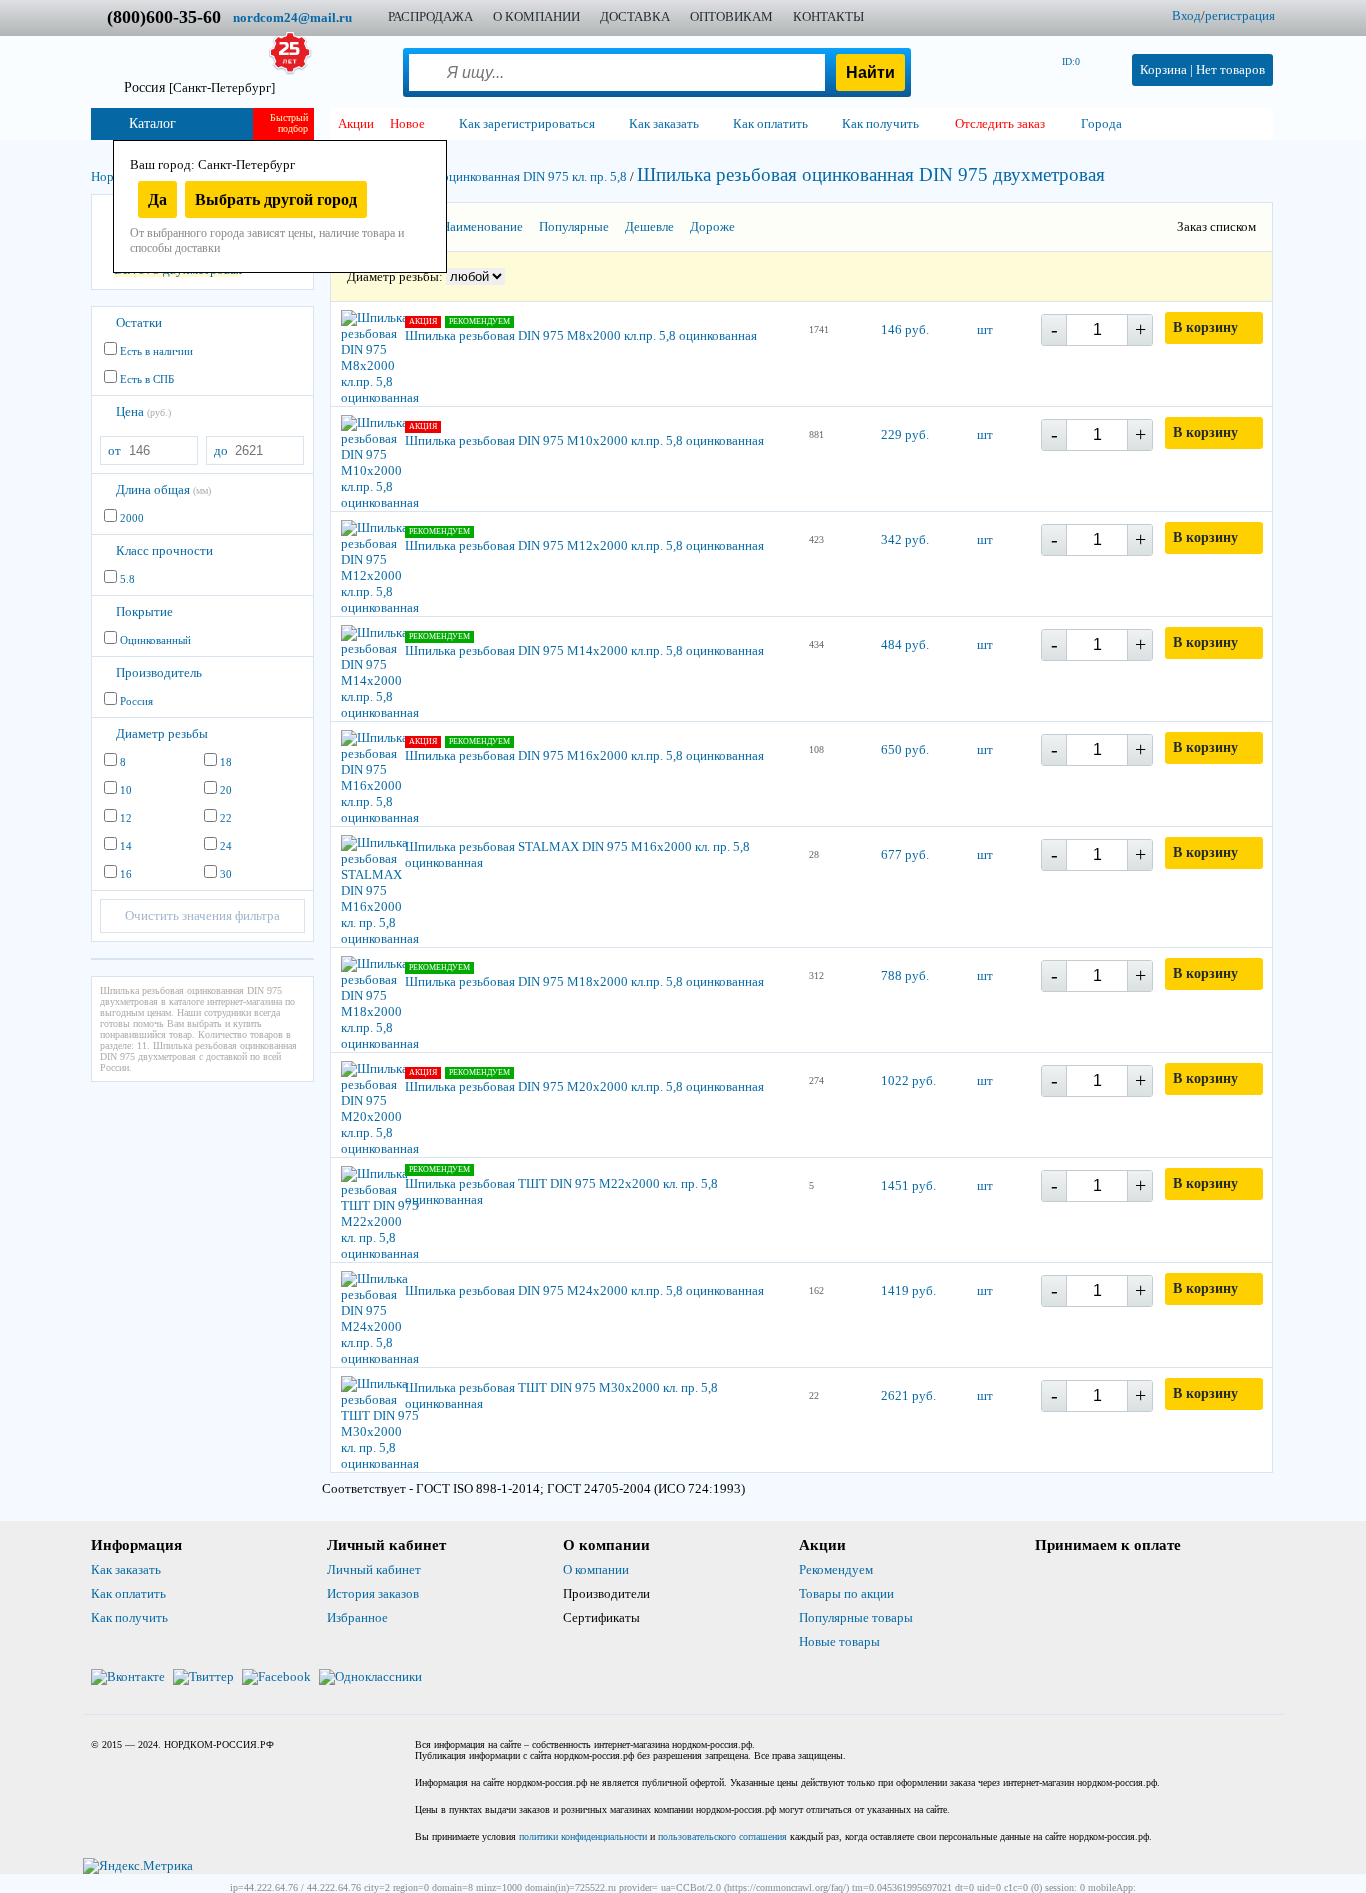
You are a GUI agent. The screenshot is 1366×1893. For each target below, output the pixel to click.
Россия (199, 87)
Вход (1186, 15)
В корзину (1205, 327)
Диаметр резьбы (162, 733)
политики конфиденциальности (583, 1836)
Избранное (357, 1617)
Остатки (139, 322)
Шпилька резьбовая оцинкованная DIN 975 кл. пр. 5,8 (478, 176)
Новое (407, 123)
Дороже (712, 226)
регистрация (1240, 15)
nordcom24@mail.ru (292, 17)
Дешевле (649, 226)
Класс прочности (164, 550)
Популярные (574, 226)
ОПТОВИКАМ (731, 16)
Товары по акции (846, 1593)
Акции (356, 123)
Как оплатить (128, 1593)
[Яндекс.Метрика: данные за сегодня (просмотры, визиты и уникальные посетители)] (138, 1866)
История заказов (373, 1593)
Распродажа (430, 16)
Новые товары (839, 1641)
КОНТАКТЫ (828, 16)
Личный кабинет (374, 1569)
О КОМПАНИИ (536, 16)
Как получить (129, 1617)
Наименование (482, 226)
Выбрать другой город (276, 199)
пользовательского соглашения (722, 1836)
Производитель (159, 672)
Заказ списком (1216, 226)
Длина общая (163, 489)
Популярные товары (856, 1617)
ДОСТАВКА (635, 16)
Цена (143, 411)
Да (157, 199)
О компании (596, 1569)
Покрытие (144, 611)
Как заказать (126, 1569)
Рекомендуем (836, 1569)
